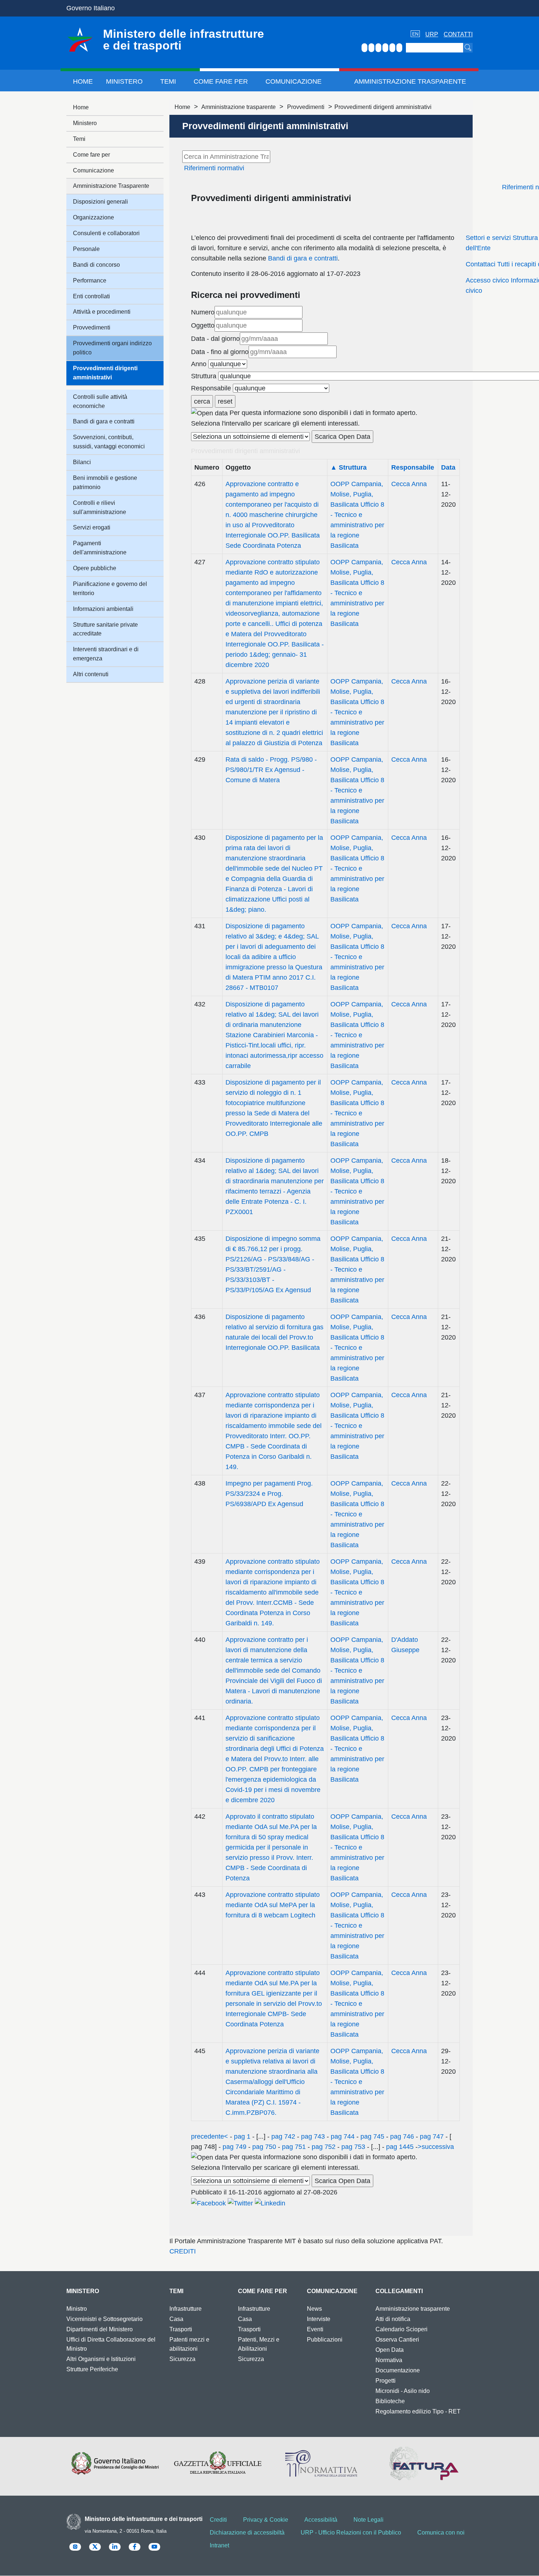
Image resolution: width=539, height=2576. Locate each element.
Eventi (315, 2329)
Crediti (218, 2520)
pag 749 (234, 2147)
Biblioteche (390, 2401)
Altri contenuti (91, 674)
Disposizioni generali (100, 202)
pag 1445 (400, 2147)
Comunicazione (294, 81)
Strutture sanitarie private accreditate (105, 629)
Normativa (389, 2360)
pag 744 (343, 2136)
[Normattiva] (321, 2463)
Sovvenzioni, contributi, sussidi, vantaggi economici (109, 442)
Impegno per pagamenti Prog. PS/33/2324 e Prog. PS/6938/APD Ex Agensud (269, 1494)
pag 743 (313, 2136)
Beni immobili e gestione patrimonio (105, 482)
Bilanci (82, 462)
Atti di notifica (393, 2319)
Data (448, 467)
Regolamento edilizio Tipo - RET (418, 2411)
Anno (199, 364)
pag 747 (432, 2136)
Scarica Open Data (342, 437)
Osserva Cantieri (397, 2340)
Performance (90, 280)
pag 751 (294, 2147)
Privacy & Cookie (266, 2520)
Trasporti (181, 2329)
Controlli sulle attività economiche (100, 401)
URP (432, 34)
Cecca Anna (409, 484)
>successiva (436, 2147)
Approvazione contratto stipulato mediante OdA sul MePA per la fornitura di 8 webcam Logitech (273, 1905)
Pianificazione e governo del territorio (110, 589)
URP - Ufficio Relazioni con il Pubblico (351, 2533)
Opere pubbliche (95, 568)
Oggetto (203, 325)
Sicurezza (182, 2359)
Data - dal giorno (215, 339)
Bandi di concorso (96, 265)
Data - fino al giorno (220, 352)
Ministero (124, 81)
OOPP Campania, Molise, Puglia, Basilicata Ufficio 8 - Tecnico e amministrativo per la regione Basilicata (357, 515)
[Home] (80, 40)
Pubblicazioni (325, 2340)
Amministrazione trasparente (239, 107)
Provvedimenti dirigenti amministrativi (105, 373)
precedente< (210, 2136)
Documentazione (398, 2370)
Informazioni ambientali (103, 609)
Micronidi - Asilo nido (403, 2391)
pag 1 (242, 2136)
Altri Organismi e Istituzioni (101, 2359)
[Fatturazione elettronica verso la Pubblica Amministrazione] (424, 2463)
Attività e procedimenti (102, 312)
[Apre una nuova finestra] (208, 2202)
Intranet (219, 2545)
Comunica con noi (441, 2533)
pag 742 (283, 2136)
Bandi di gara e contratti (303, 258)
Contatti (458, 34)
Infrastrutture (186, 2309)
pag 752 (324, 2147)
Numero (203, 312)
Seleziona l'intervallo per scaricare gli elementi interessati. (275, 423)
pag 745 (372, 2136)
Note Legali (368, 2520)
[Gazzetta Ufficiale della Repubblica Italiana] (218, 2463)
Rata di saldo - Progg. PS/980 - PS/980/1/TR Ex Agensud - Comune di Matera (271, 770)
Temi (168, 81)
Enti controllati (91, 296)
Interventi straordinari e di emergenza (106, 654)
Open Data (390, 2350)
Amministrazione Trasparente (410, 81)
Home (83, 81)
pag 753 (353, 2147)
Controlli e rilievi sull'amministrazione (100, 507)
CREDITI (183, 2251)
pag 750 (264, 2147)
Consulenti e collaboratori (106, 233)
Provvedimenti (306, 107)
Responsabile (211, 388)
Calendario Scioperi (401, 2329)
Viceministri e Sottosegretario (104, 2319)
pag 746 (402, 2136)
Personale (86, 249)
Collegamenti (399, 2291)
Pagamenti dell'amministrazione (100, 548)
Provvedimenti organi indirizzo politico (112, 348)
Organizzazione (93, 217)
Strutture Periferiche (92, 2369)
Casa (176, 2319)
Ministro (77, 2309)
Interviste (319, 2319)
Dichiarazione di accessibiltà (247, 2533)
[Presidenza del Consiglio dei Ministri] (115, 2463)
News (314, 2309)
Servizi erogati (92, 527)
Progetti (386, 2381)
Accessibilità (321, 2520)
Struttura (204, 376)
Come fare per (221, 81)
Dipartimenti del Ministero (100, 2329)
